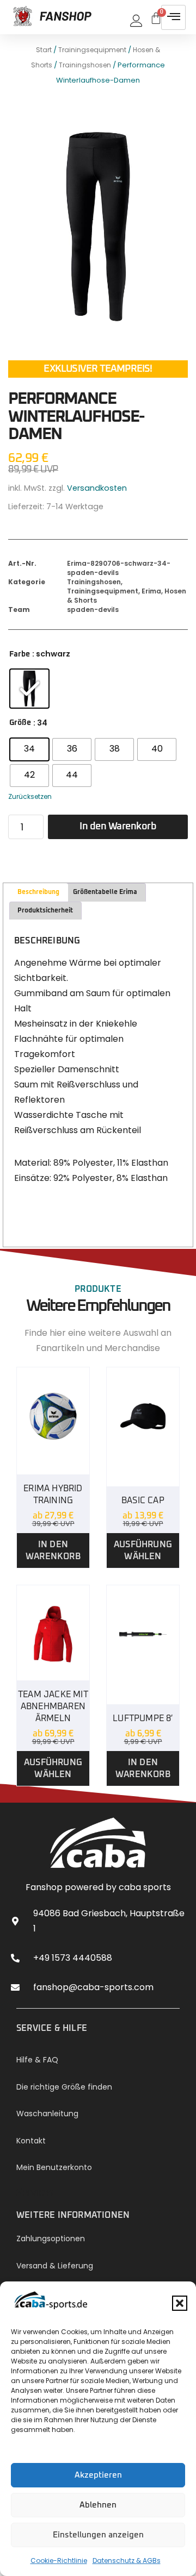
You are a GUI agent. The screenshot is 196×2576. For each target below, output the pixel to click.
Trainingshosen (85, 65)
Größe (20, 723)
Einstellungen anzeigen (98, 2535)
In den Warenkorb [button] (53, 1550)
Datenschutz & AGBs (127, 2561)
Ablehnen (98, 2505)
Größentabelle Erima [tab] (105, 892)
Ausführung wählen (143, 1550)
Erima (151, 591)
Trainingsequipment (92, 50)
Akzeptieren (98, 2475)
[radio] (29, 689)
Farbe (20, 654)
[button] (180, 2303)
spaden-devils (93, 609)
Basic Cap (143, 1500)
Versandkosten (97, 488)
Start (44, 50)
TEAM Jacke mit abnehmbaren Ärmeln (53, 1706)
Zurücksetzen (30, 796)
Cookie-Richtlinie (59, 2561)
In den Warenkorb (118, 827)
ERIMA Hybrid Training (53, 1495)
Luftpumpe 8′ (143, 1718)
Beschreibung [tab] (38, 892)
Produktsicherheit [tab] (45, 911)
